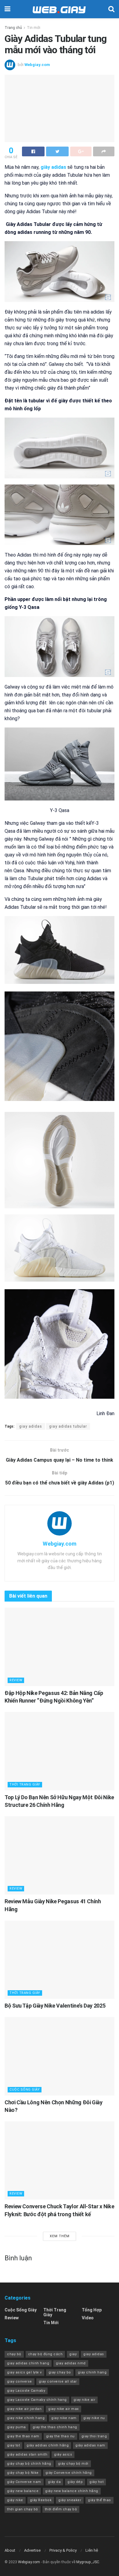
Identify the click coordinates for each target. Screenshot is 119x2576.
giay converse (20, 2382)
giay (73, 2354)
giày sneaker (70, 2500)
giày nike (15, 2500)
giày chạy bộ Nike (23, 2473)
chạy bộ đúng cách (45, 2354)
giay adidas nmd (71, 2363)
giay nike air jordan (24, 2409)
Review (16, 1680)
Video (88, 2318)
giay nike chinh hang (26, 2418)
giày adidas (54, 167)
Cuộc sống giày (25, 2090)
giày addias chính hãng (48, 2445)
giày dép (75, 2482)
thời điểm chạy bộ (61, 2509)
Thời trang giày (25, 1784)
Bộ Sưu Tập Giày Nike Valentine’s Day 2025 (55, 2006)
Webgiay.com (37, 65)
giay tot (13, 2445)
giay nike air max (63, 2409)
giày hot (96, 2482)
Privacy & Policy (63, 2550)
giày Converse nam (24, 2482)
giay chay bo (60, 2372)
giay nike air (85, 2400)
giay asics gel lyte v (24, 2372)
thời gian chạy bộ (23, 2509)
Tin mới (34, 28)
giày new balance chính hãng (72, 2491)
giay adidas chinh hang (28, 2363)
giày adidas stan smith (27, 2454)
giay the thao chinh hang (55, 2427)
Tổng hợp (92, 2310)
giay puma (16, 2427)
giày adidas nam (90, 2445)
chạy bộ (14, 2354)
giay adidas (31, 1426)
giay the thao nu (60, 2436)
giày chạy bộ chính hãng (29, 2464)
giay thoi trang (94, 2436)
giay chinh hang (92, 2372)
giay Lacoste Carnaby (26, 2391)
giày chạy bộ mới (73, 2464)
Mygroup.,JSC (88, 2562)
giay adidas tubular (68, 1426)
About (10, 2550)
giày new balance (23, 2491)
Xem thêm (60, 2236)
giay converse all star (58, 2382)
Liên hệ (92, 2550)
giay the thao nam (23, 2436)
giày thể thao (99, 2500)
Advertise (32, 2550)
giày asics (63, 2454)
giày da (54, 2482)
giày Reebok (41, 2500)
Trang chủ (13, 28)
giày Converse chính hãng (69, 2473)
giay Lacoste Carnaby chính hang (37, 2400)
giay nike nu (94, 2418)
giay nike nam (64, 2418)
